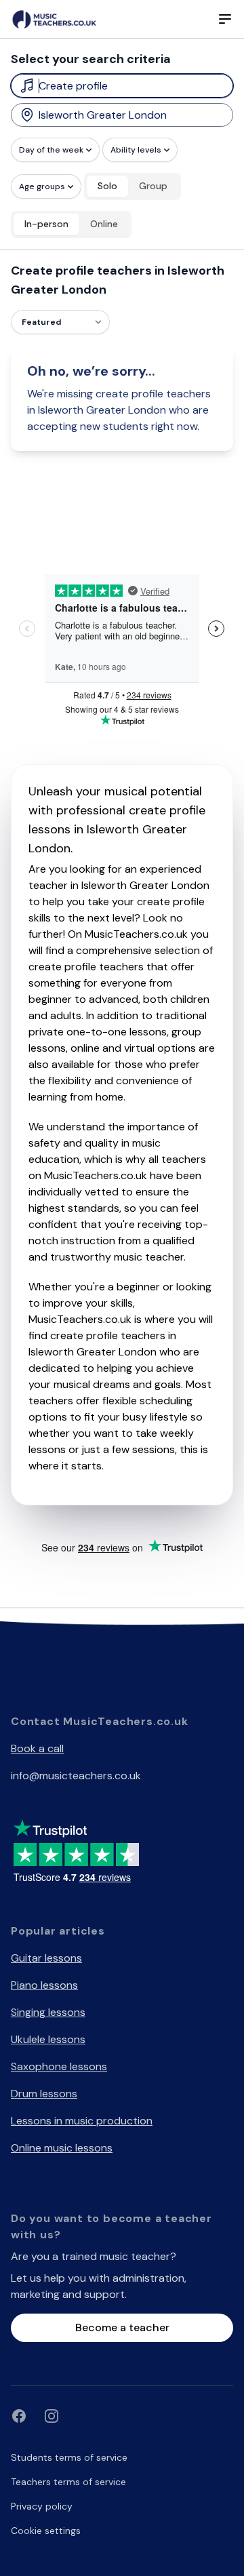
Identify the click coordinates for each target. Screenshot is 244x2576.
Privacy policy (42, 2506)
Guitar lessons (46, 1958)
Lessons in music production (82, 2121)
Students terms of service (69, 2457)
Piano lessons (44, 1985)
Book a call (37, 1748)
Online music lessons (62, 2148)
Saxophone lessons (59, 2066)
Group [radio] (153, 186)
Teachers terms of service (68, 2482)
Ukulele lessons (48, 2039)
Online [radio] (104, 224)
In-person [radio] (46, 224)
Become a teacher (122, 2327)
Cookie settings (46, 2531)
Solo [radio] (107, 186)
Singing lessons (48, 2012)
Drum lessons (44, 2094)
